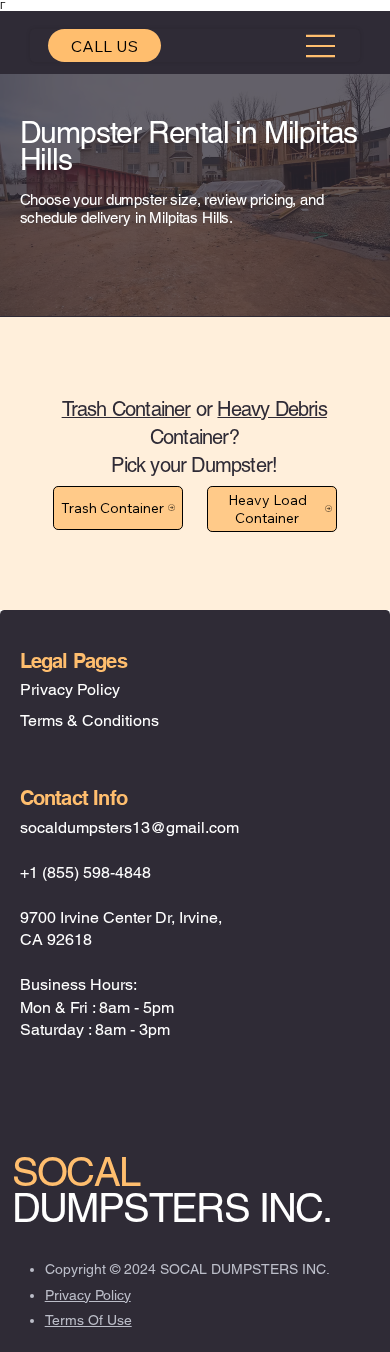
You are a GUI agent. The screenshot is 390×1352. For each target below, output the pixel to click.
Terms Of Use (88, 1320)
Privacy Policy (70, 689)
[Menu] (321, 46)
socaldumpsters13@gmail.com (129, 827)
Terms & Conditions (89, 720)
